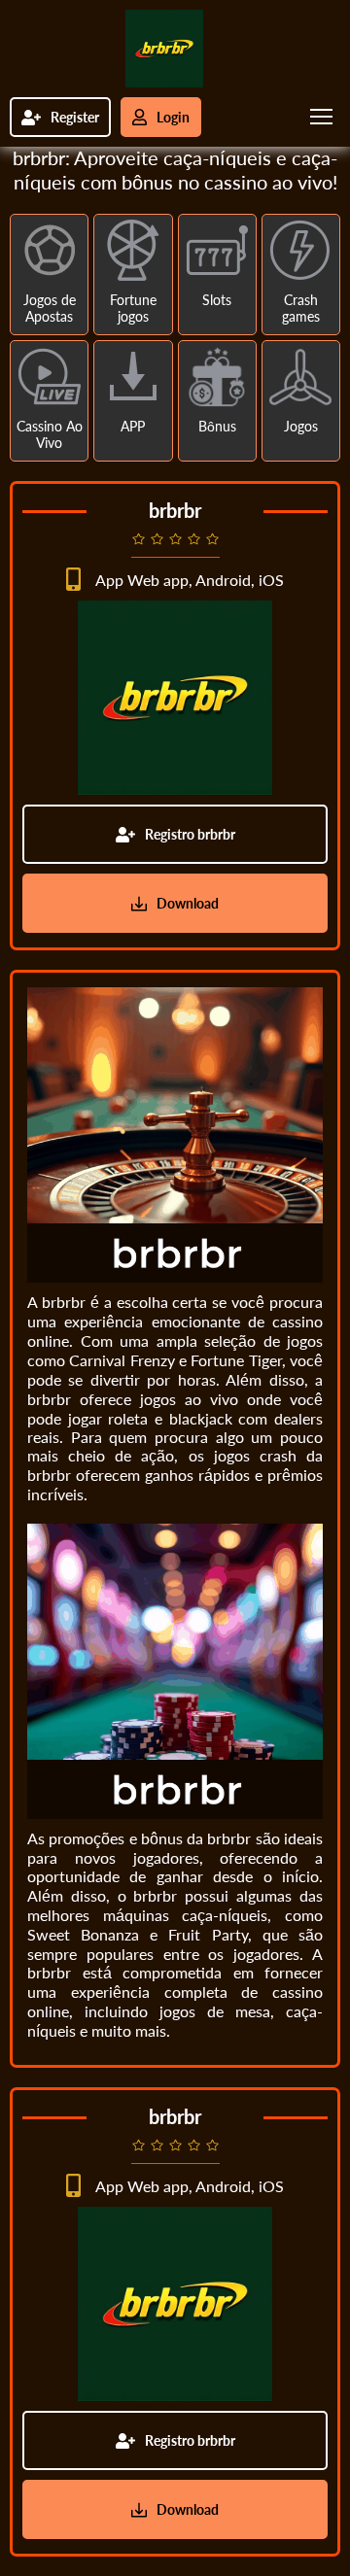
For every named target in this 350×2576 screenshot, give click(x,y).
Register (75, 117)
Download (188, 903)
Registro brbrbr (190, 834)
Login (173, 117)
